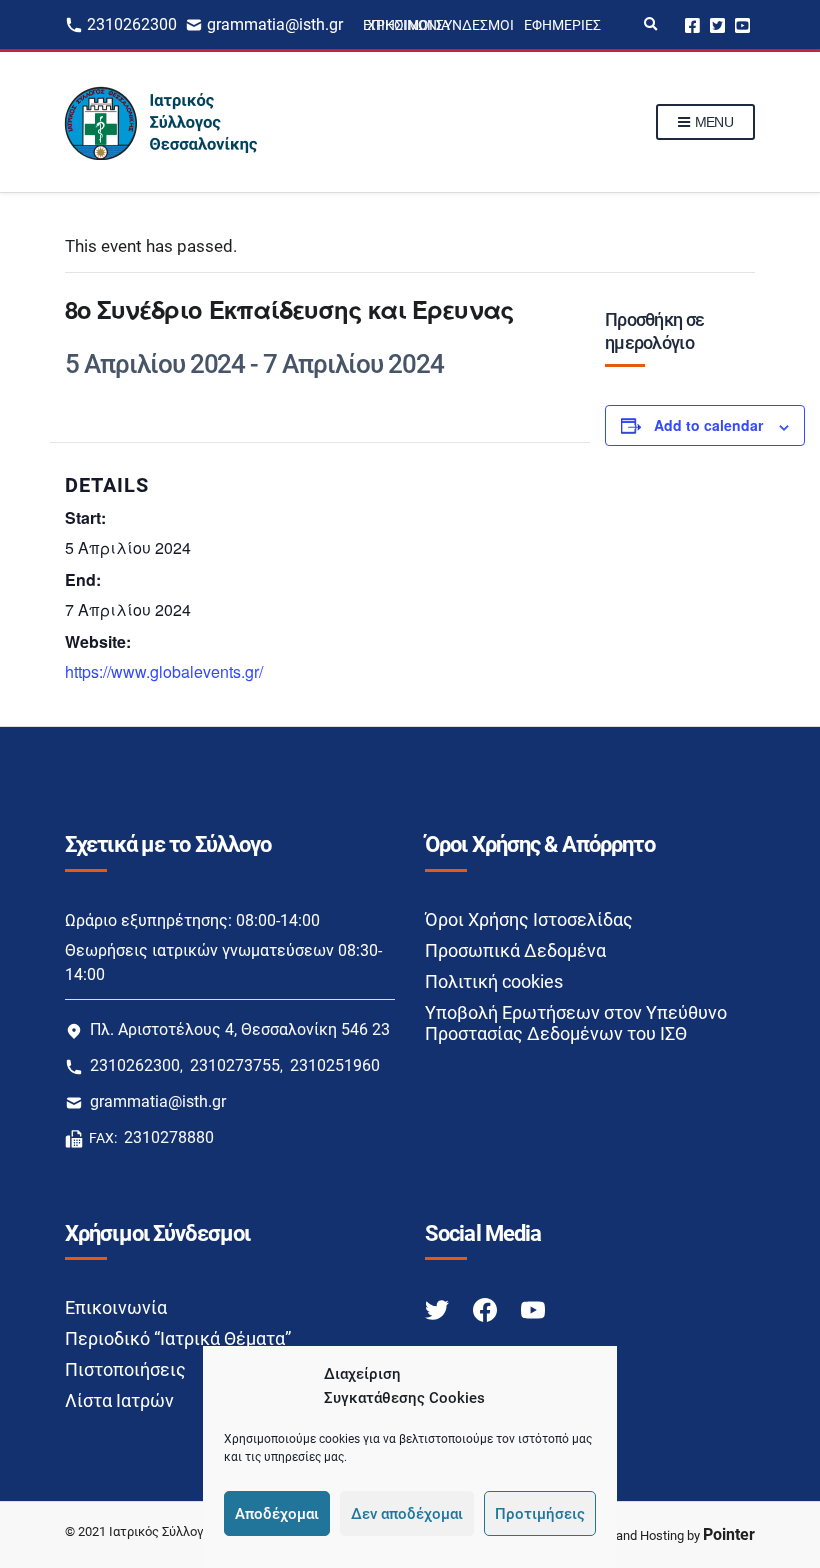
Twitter (717, 24)
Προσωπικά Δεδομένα (515, 950)
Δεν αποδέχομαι (407, 1514)
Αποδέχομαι (277, 1514)
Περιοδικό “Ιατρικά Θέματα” (178, 1338)
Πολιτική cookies (494, 981)
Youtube (742, 24)
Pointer (729, 1534)
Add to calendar (708, 425)
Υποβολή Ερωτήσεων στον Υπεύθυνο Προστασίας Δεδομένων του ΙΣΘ (576, 1023)
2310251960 (335, 1065)
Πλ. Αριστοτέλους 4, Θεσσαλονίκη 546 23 (240, 1029)
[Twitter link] (439, 1308)
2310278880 (169, 1137)
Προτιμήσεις (540, 1514)
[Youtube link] (533, 1308)
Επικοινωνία (116, 1307)
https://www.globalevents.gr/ (164, 671)
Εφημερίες (562, 25)
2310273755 (235, 1065)
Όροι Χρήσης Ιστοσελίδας (529, 919)
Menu (712, 122)
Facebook (692, 24)
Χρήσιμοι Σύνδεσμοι (440, 25)
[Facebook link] (487, 1308)
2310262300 (132, 24)
